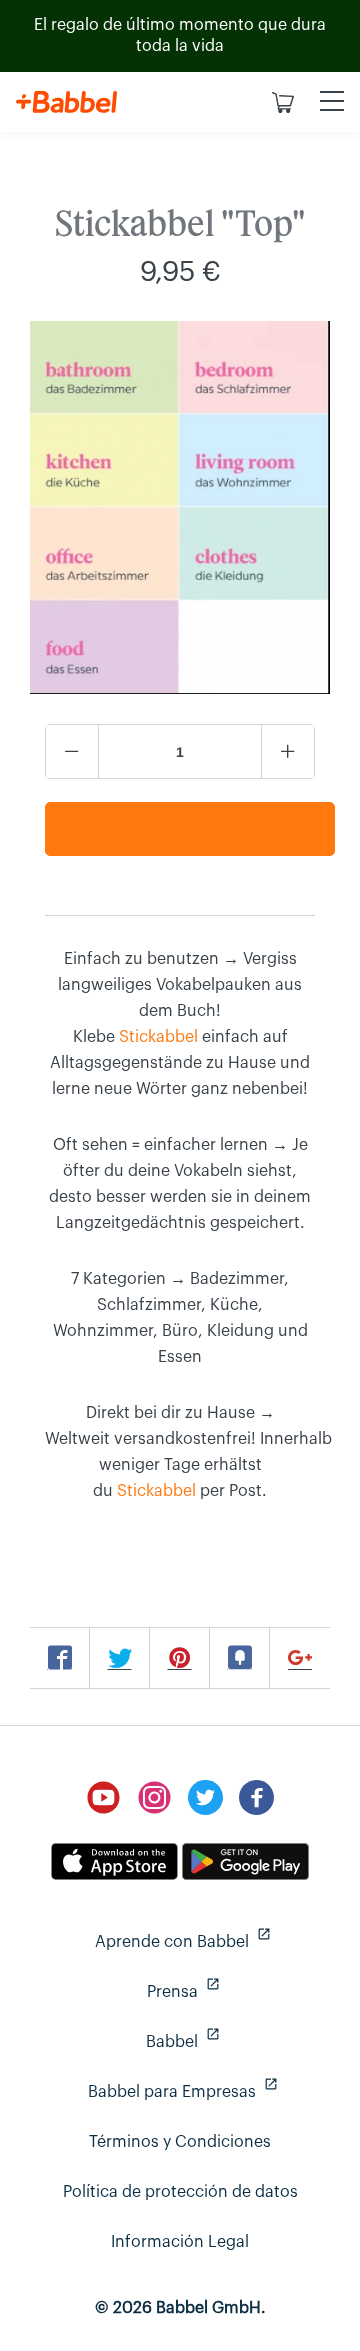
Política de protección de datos (180, 2192)
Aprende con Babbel (215, 1941)
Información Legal (180, 2242)
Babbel (240, 2041)
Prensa (241, 1991)
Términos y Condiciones (180, 2142)
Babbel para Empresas (211, 2091)
